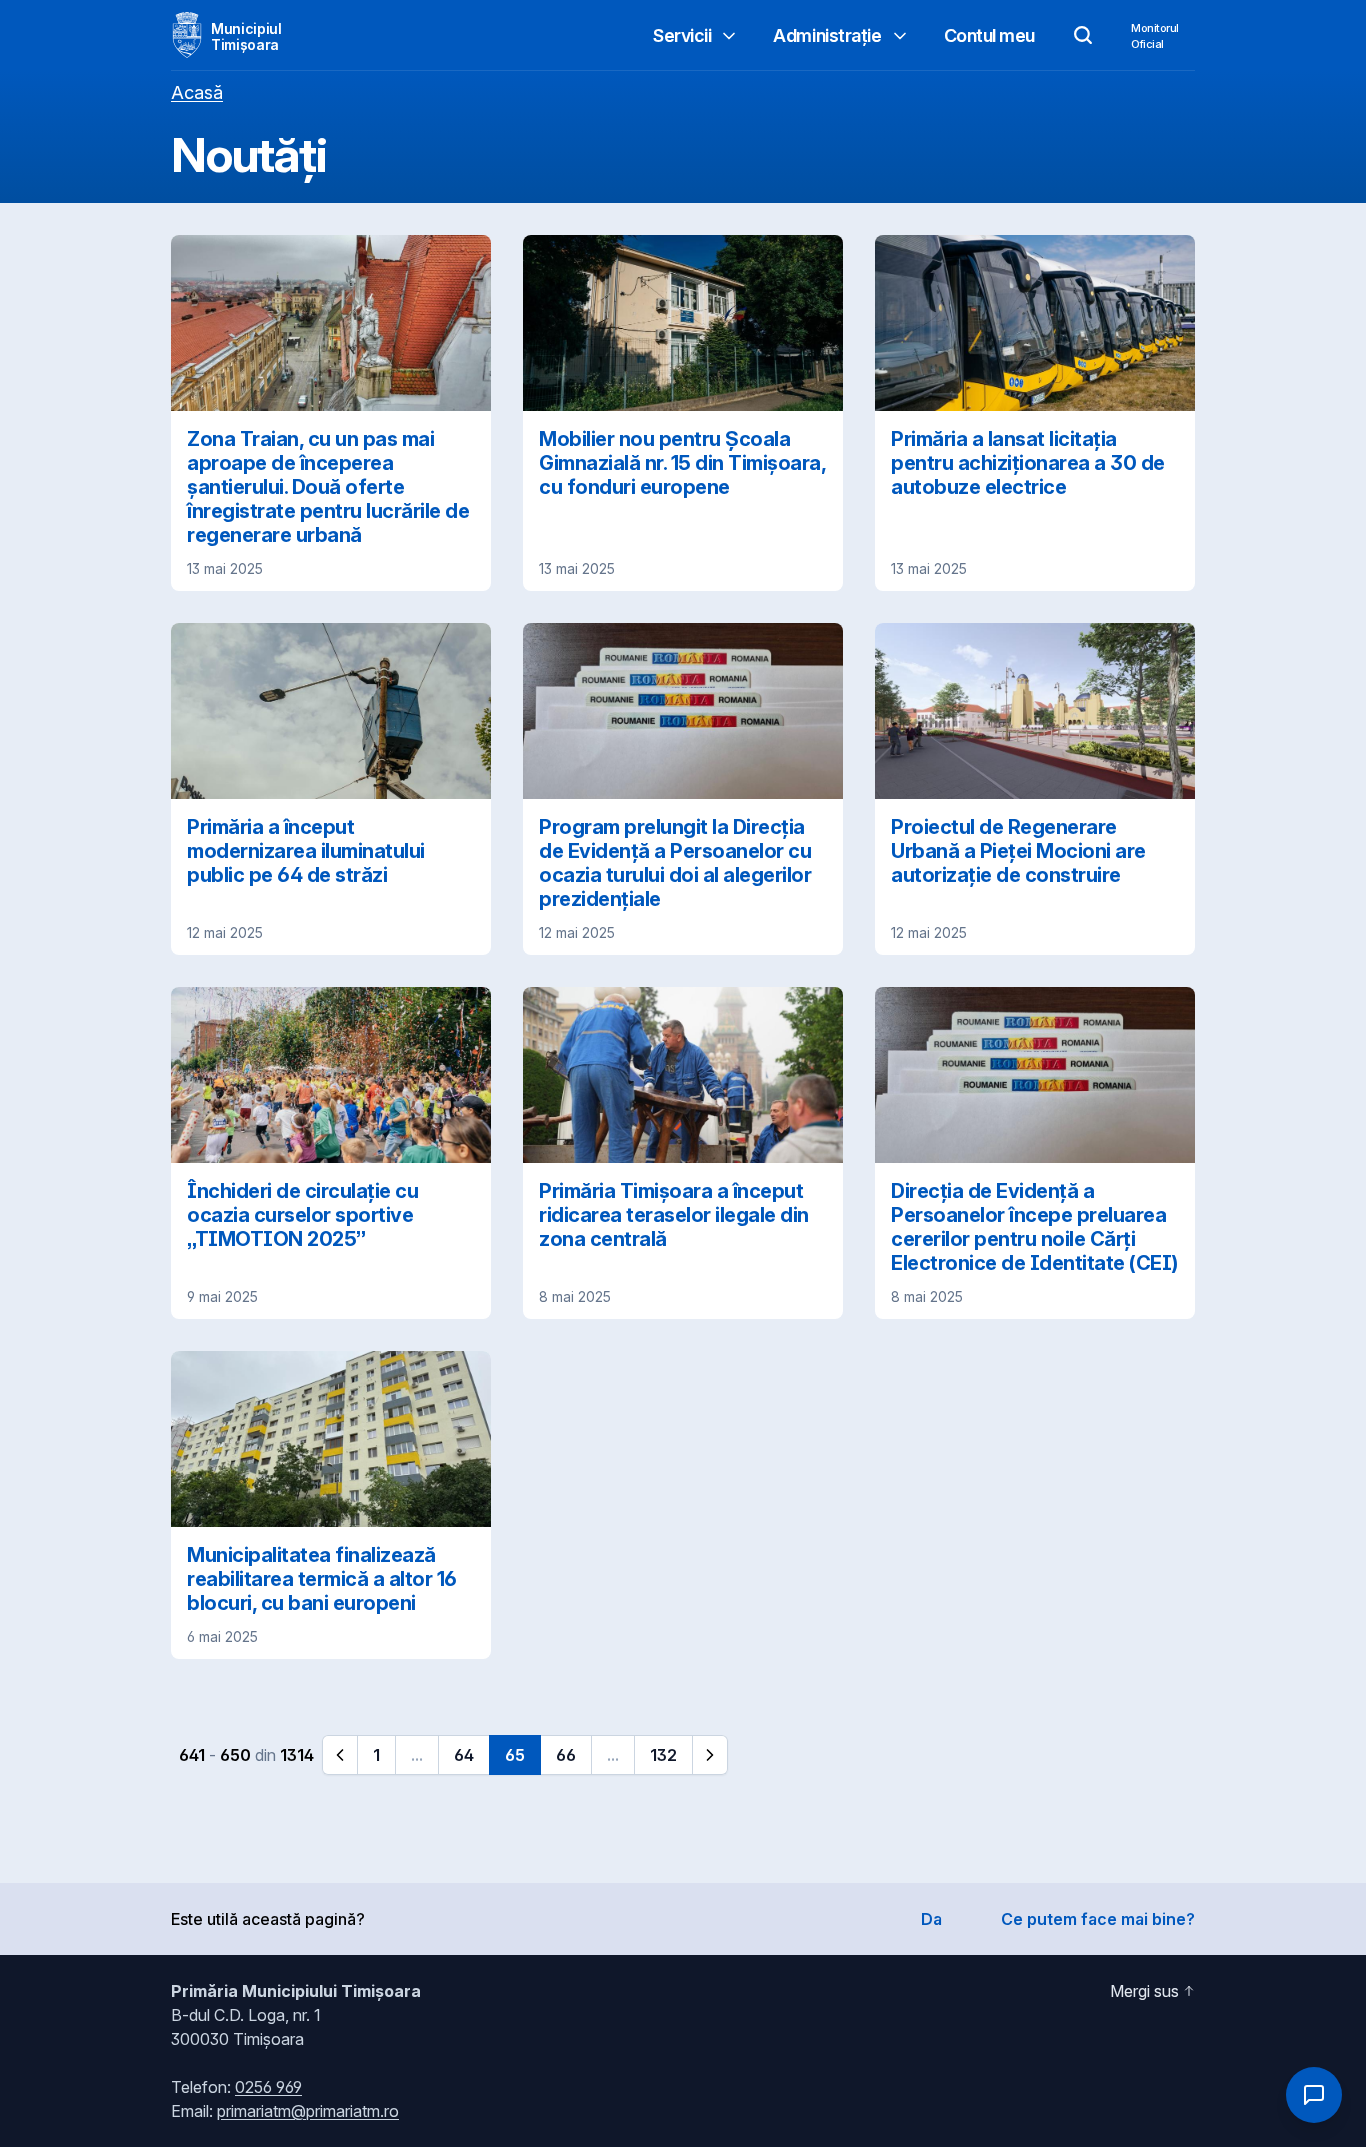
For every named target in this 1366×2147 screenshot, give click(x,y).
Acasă (197, 92)
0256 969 (268, 2087)
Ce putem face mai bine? (1098, 1919)
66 (566, 1755)
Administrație (827, 35)
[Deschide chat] (1314, 2095)
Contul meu (990, 35)
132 (663, 1755)
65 (515, 1755)
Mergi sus (1144, 1991)
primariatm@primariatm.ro (308, 2111)
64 (464, 1755)
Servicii (682, 35)
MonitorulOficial (1155, 36)
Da (931, 1919)
